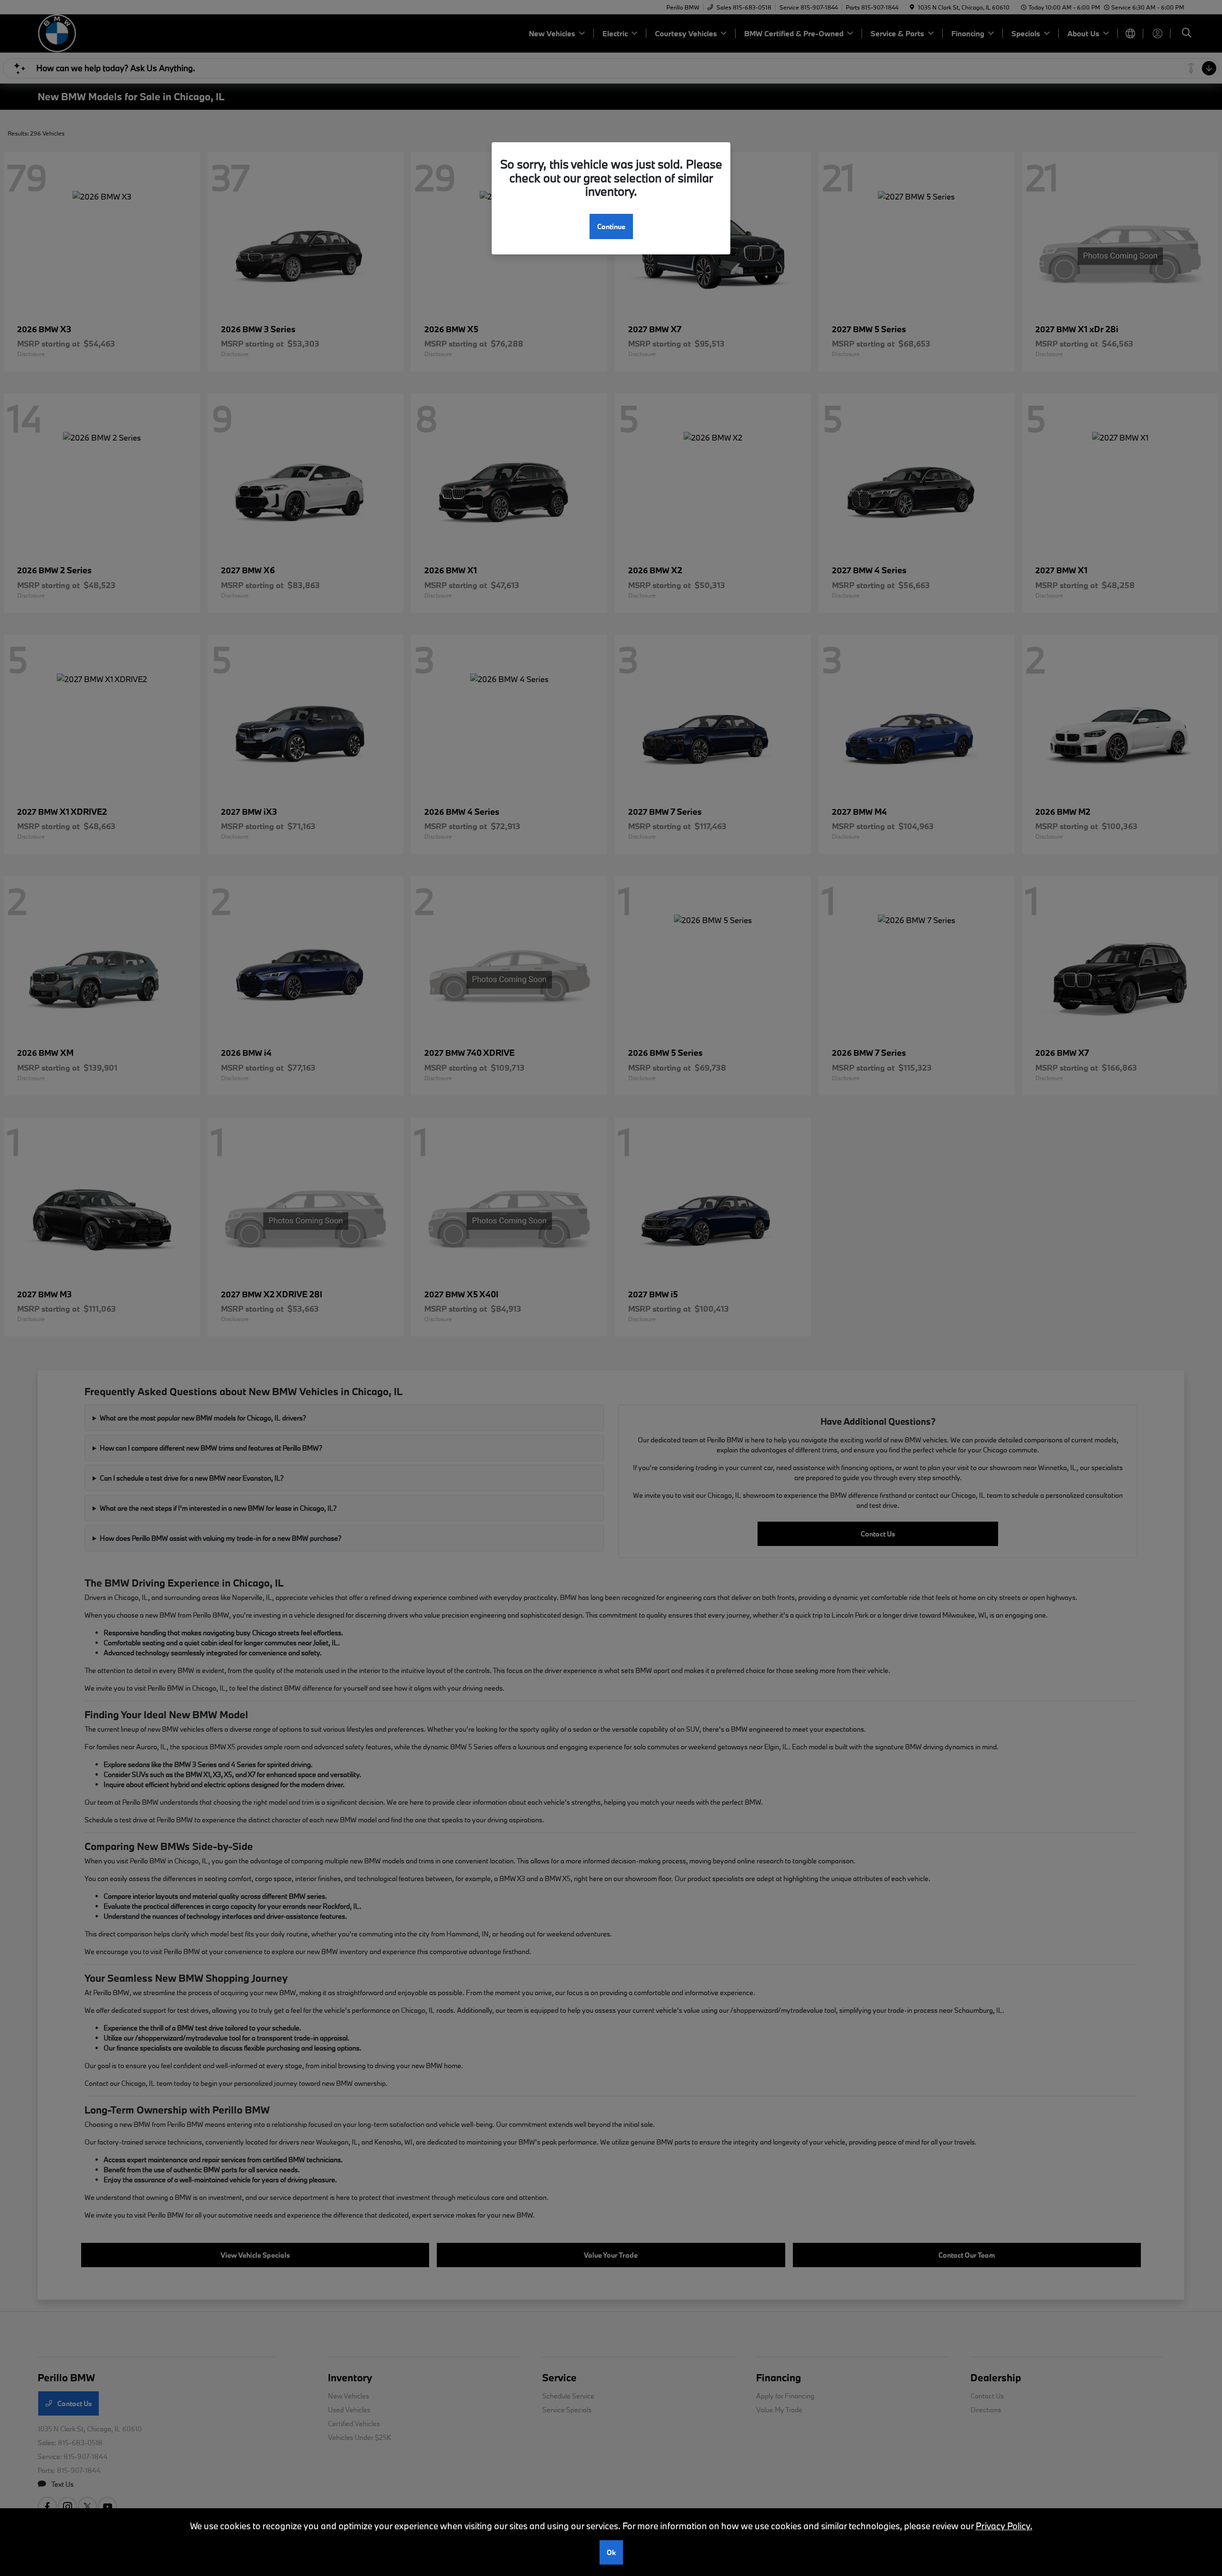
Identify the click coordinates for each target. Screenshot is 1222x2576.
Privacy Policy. (1004, 2526)
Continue (611, 226)
